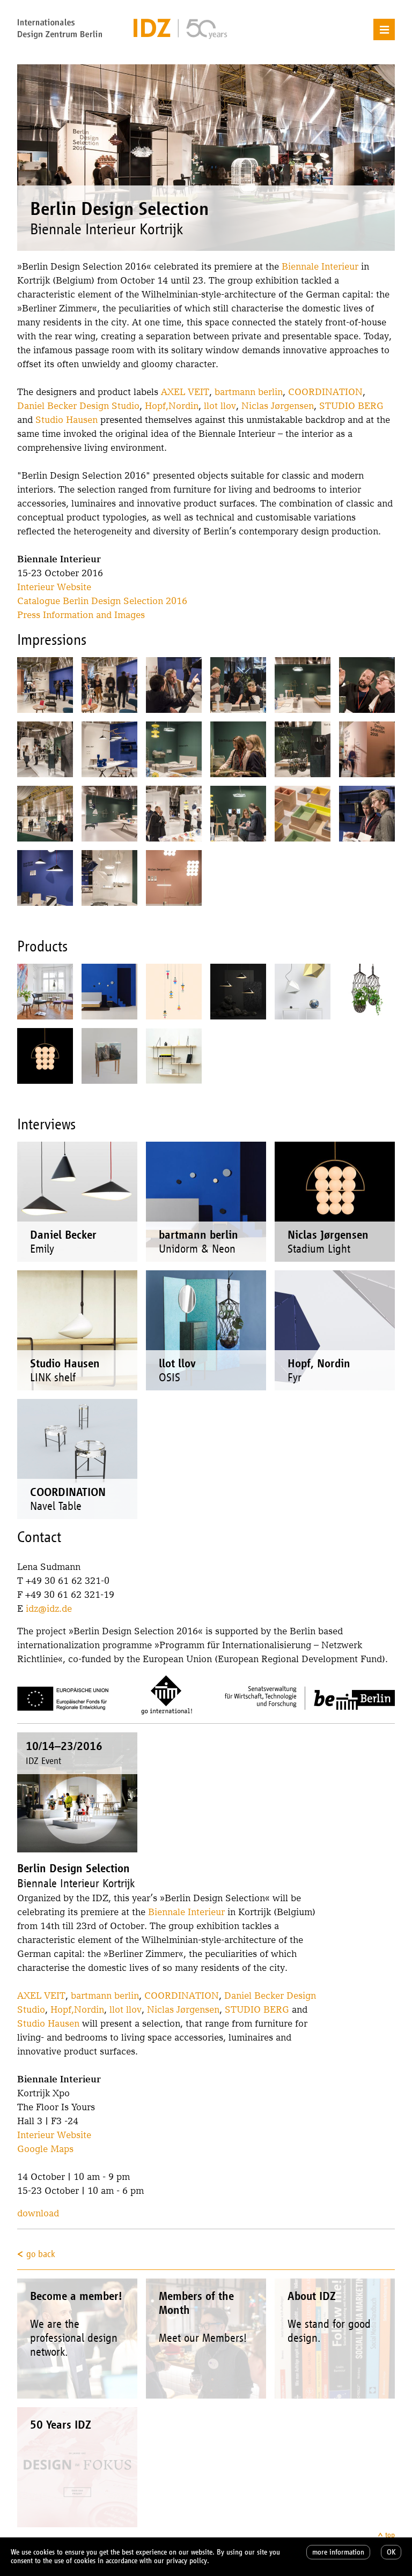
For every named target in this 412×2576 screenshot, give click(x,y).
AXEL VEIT (185, 392)
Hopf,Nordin (172, 405)
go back (41, 2254)
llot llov (220, 405)
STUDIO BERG (351, 405)
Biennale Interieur (320, 266)
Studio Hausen (67, 419)
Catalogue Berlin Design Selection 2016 (102, 601)
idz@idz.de (49, 1608)
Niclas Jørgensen (278, 405)
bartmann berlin (249, 392)
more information (338, 2552)
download (38, 2213)
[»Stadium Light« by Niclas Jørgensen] (45, 1056)
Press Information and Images (81, 615)
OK (391, 2552)
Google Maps (45, 2149)
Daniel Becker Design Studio (78, 405)
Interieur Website (54, 587)
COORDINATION (325, 392)
